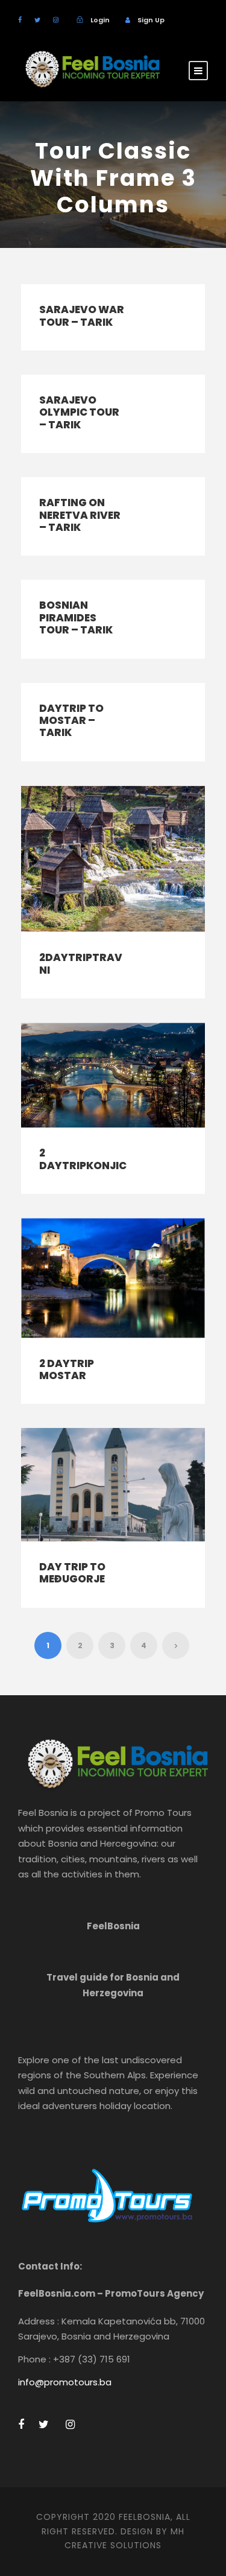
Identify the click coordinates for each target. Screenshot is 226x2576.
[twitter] (37, 20)
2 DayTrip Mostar (67, 1369)
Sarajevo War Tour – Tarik (82, 316)
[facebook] (20, 20)
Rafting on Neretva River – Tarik (80, 515)
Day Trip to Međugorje (72, 1573)
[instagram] (56, 20)
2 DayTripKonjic (83, 1159)
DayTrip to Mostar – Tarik (71, 721)
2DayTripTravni (81, 963)
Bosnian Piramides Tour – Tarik (76, 617)
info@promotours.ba (65, 2382)
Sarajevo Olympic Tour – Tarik (79, 412)
